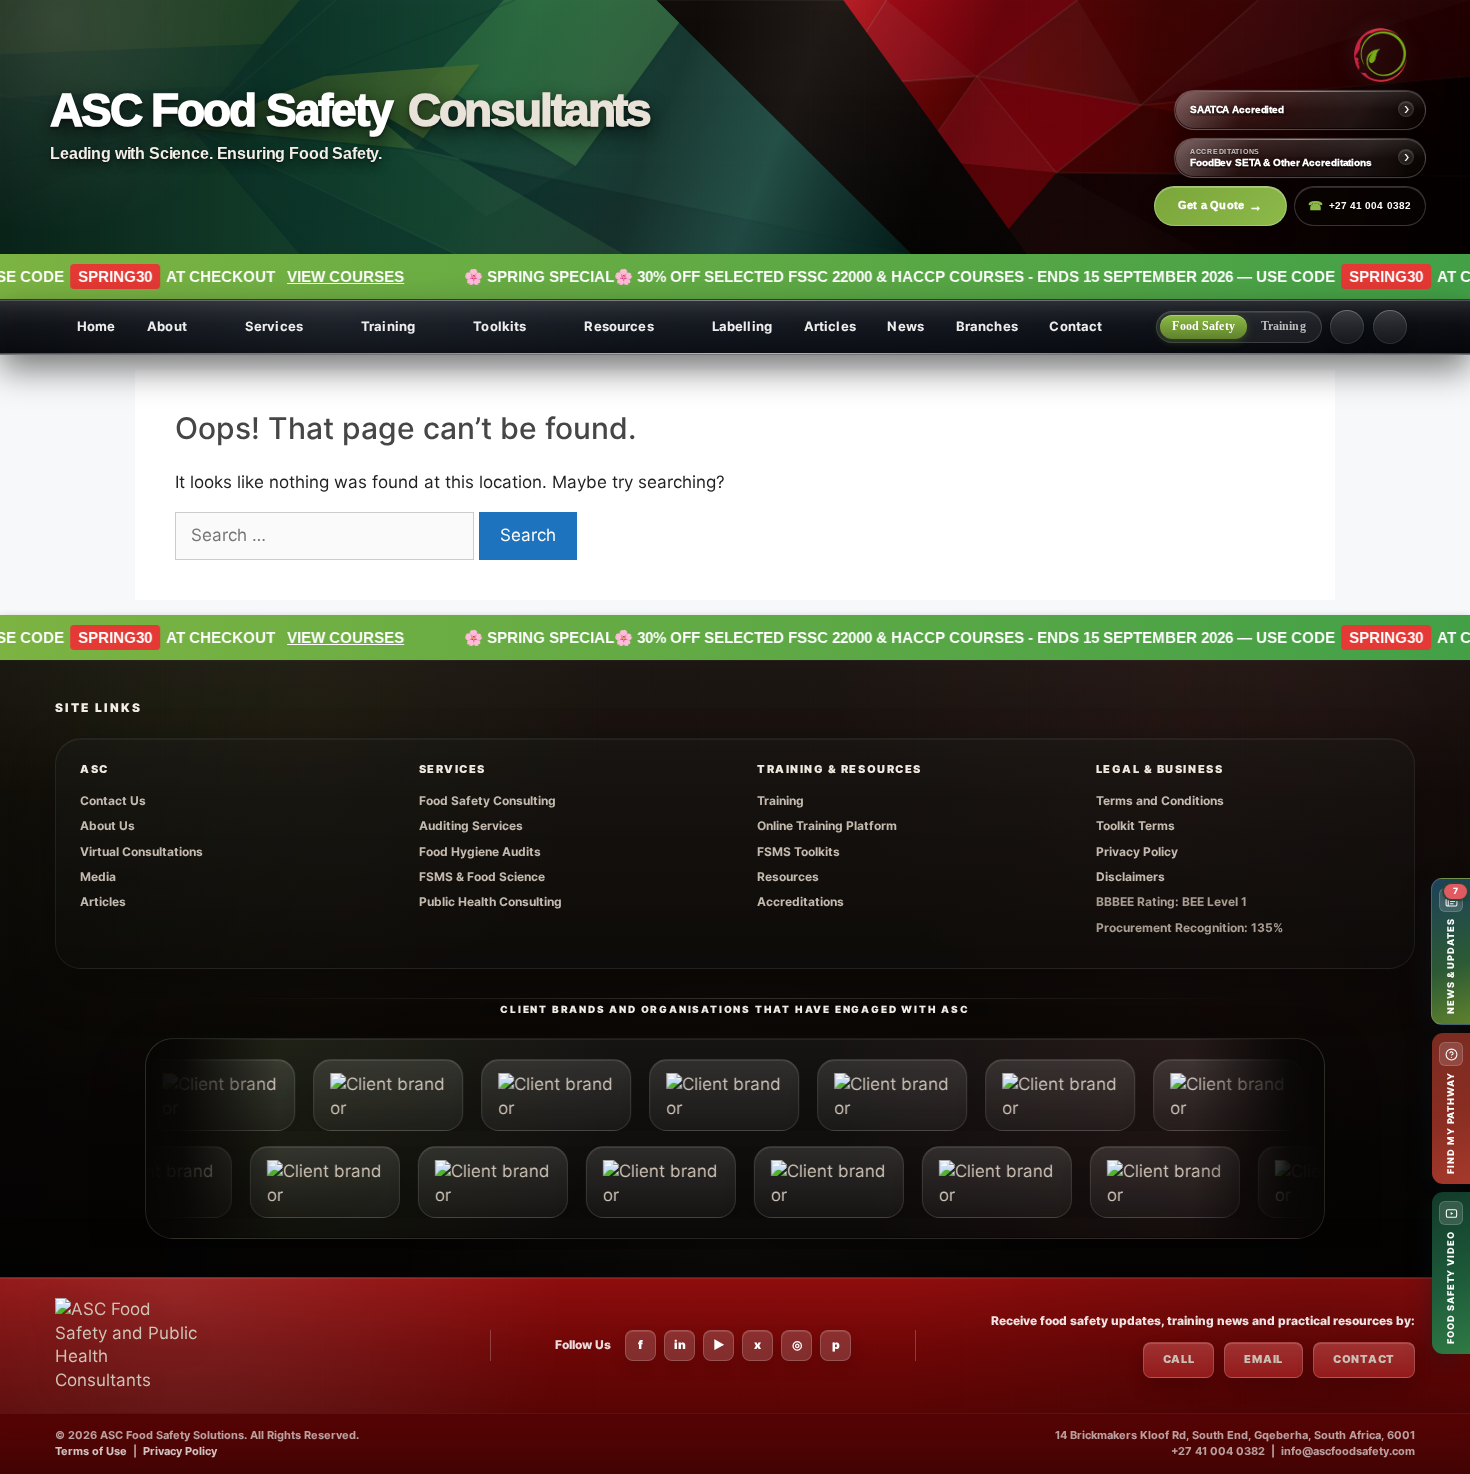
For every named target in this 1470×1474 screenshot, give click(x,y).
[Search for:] (327, 535)
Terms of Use (91, 1451)
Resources (618, 326)
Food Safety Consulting (487, 800)
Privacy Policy (1137, 851)
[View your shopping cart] (1347, 327)
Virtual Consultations (141, 851)
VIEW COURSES (233, 276)
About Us (107, 825)
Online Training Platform (827, 825)
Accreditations (800, 901)
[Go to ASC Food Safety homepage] (1380, 55)
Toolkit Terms (1135, 825)
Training (388, 326)
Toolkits (499, 326)
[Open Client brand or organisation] (313, 1095)
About (167, 326)
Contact (1075, 326)
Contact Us (113, 800)
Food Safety (1203, 326)
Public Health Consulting (490, 901)
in (680, 1344)
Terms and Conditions (1160, 800)
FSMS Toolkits (798, 851)
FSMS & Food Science (482, 876)
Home (96, 326)
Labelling (742, 326)
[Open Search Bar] (1390, 327)
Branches (987, 326)
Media (98, 876)
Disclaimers (1130, 876)
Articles (830, 326)
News (905, 326)
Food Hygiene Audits (480, 851)
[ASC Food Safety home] (129, 1345)
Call (1179, 1359)
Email (1263, 1359)
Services (274, 326)
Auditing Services (471, 825)
